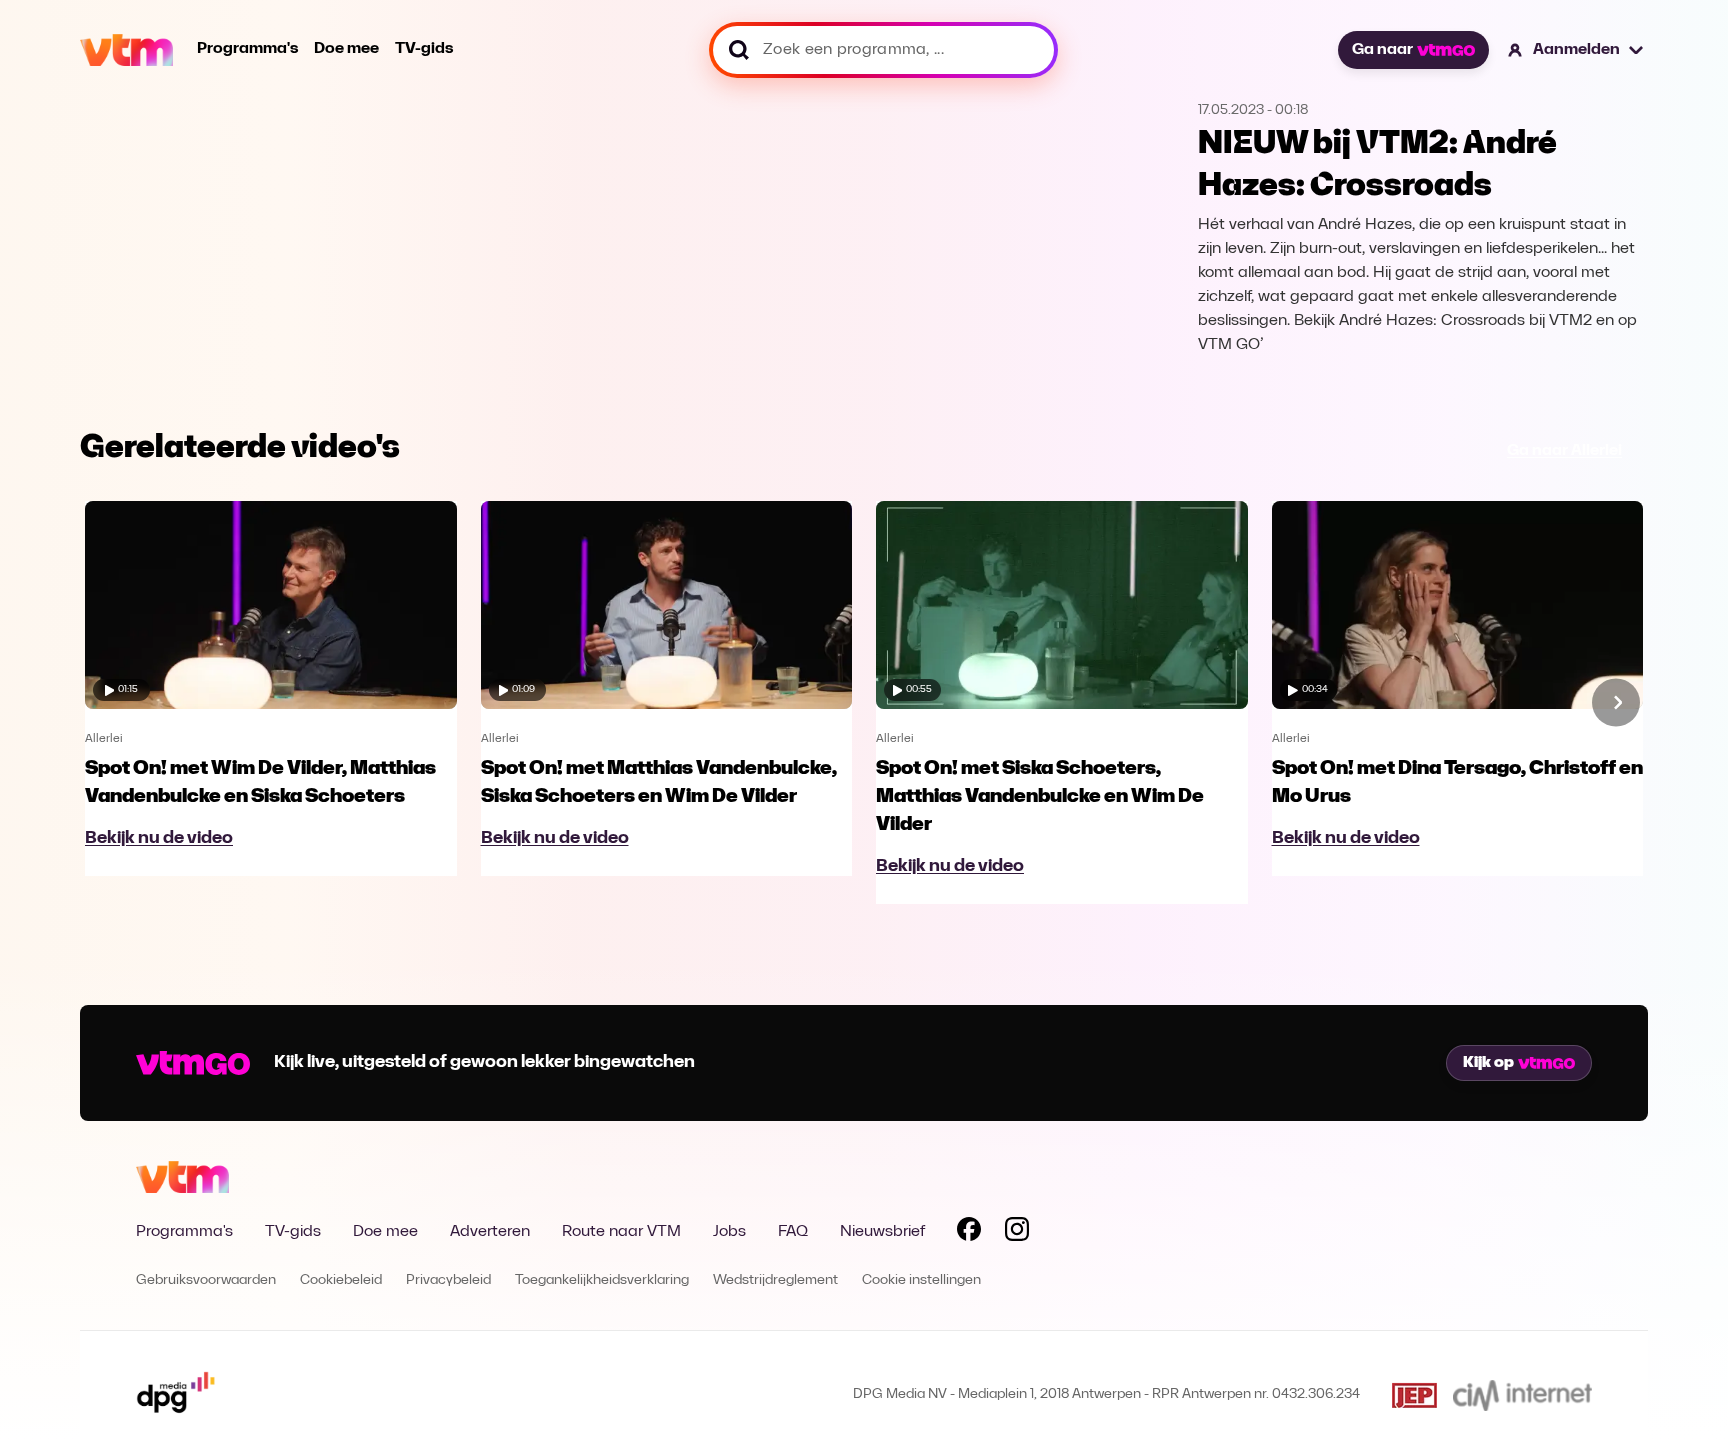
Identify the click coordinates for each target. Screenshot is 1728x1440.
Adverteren (490, 1232)
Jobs (729, 1232)
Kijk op (1488, 1063)
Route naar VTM (621, 1232)
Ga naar (1382, 50)
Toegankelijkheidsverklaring (602, 1280)
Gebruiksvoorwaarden (206, 1280)
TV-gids (424, 49)
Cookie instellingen (921, 1280)
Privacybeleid (448, 1280)
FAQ (793, 1232)
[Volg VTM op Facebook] (969, 1233)
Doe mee (346, 49)
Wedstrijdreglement (775, 1280)
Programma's (247, 49)
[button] (1576, 50)
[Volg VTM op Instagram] (1017, 1233)
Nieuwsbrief (882, 1232)
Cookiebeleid (341, 1280)
